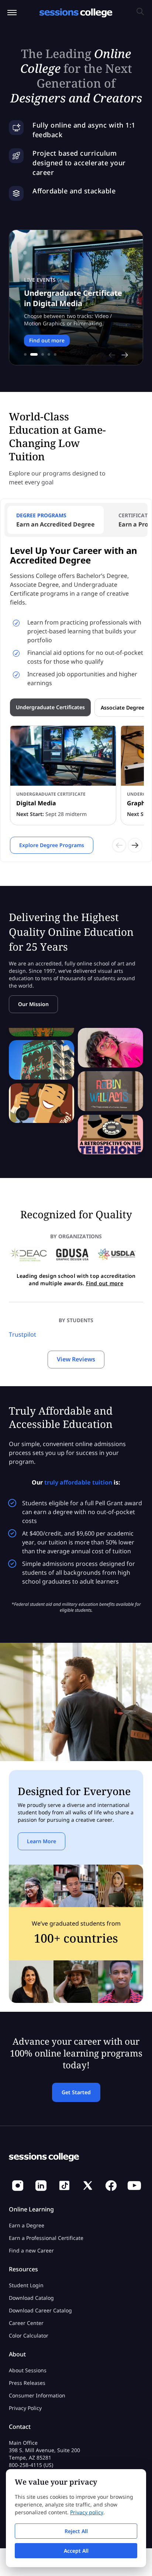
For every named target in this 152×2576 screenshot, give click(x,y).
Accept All (76, 2551)
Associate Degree (122, 708)
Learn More (44, 347)
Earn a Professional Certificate (46, 2238)
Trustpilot (23, 1334)
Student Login (26, 2285)
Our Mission (33, 1004)
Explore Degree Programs (52, 845)
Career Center (26, 2323)
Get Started (76, 2092)
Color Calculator (29, 2335)
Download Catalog (31, 2298)
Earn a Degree (27, 2225)
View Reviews (76, 1359)
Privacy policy (87, 2512)
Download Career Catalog (40, 2310)
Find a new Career (31, 2250)
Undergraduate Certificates (50, 707)
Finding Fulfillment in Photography (63, 305)
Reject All (76, 2531)
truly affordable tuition (78, 1482)
